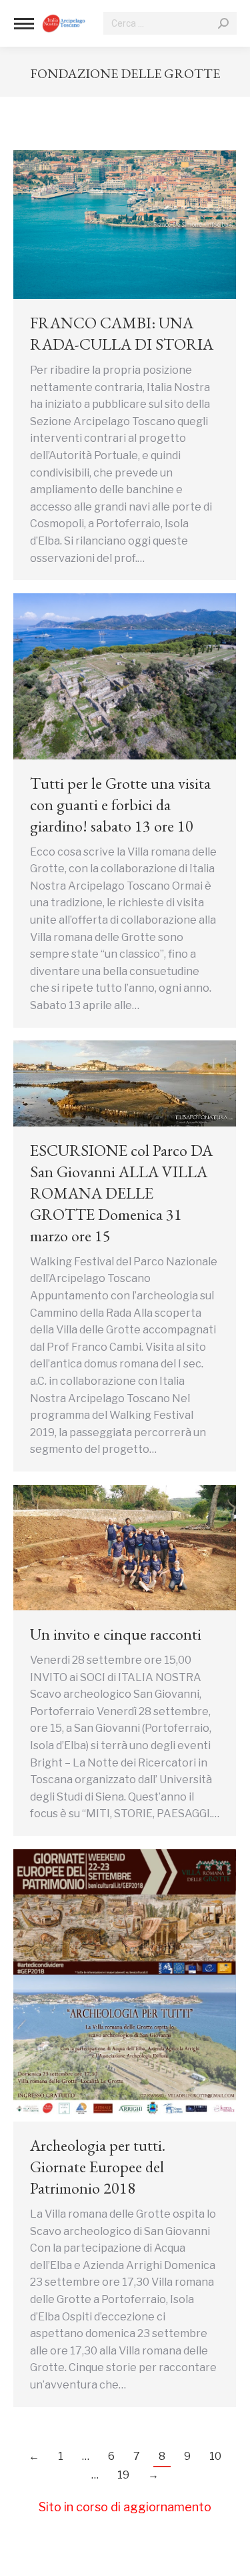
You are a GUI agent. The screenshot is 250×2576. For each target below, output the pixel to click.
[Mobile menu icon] (24, 24)
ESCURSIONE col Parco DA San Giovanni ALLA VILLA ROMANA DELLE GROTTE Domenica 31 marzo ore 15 (121, 1193)
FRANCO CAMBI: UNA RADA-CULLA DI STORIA (122, 333)
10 (215, 2456)
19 (123, 2475)
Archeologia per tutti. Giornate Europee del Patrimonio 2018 (98, 2167)
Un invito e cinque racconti (116, 1634)
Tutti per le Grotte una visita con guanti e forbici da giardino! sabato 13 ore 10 (120, 804)
